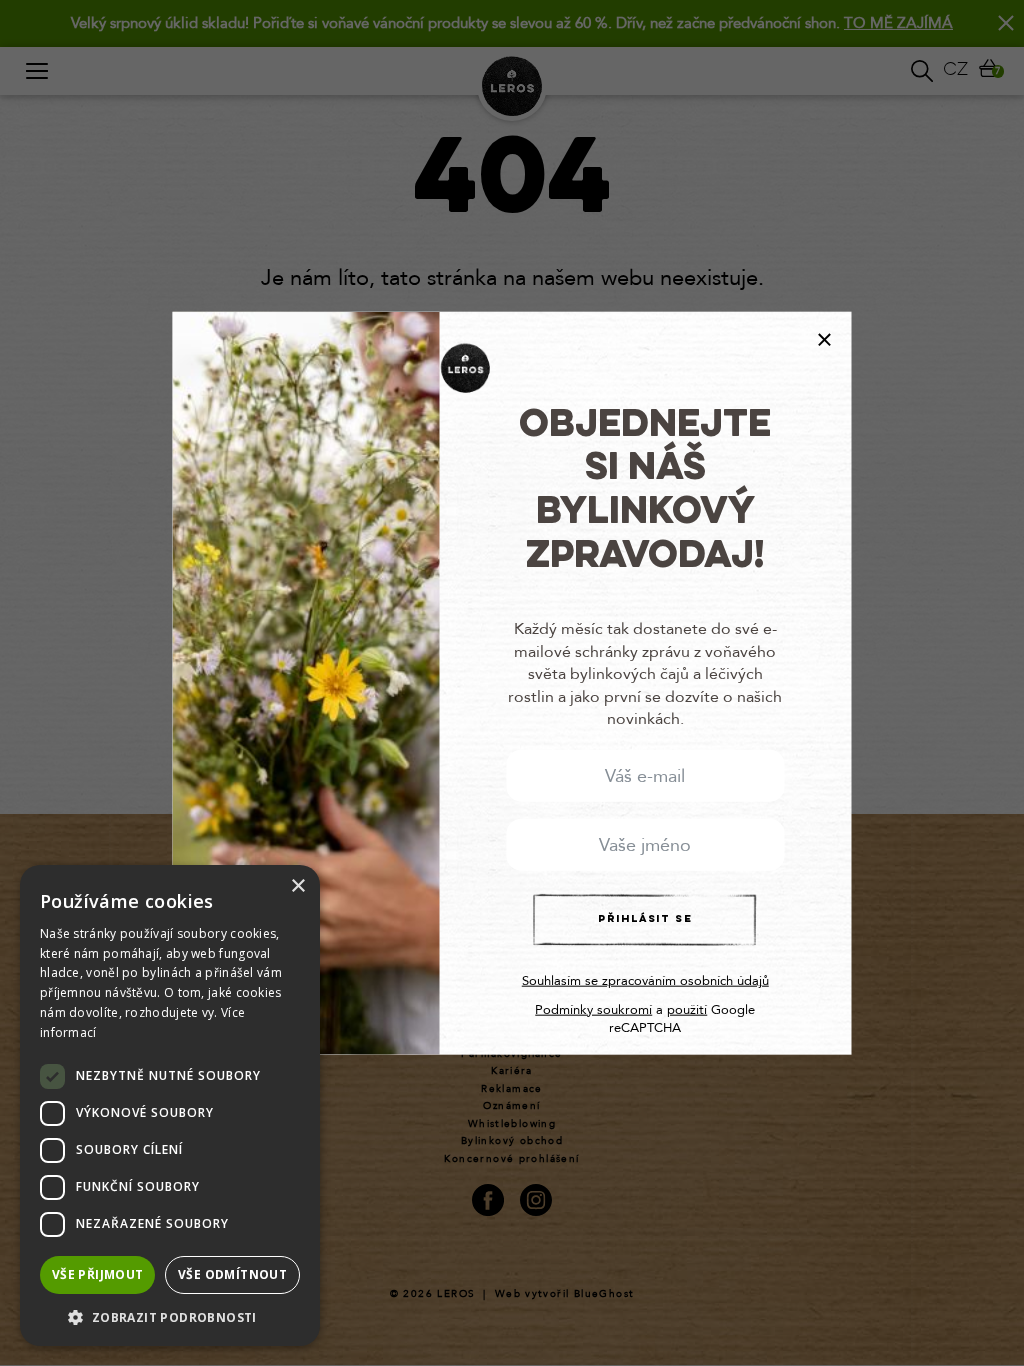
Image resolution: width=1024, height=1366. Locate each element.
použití (687, 1009)
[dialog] (170, 1105)
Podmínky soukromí (593, 1009)
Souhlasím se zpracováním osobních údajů (645, 981)
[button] (170, 1316)
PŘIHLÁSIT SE (645, 919)
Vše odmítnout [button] (232, 1274)
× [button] (297, 886)
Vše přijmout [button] (98, 1274)
